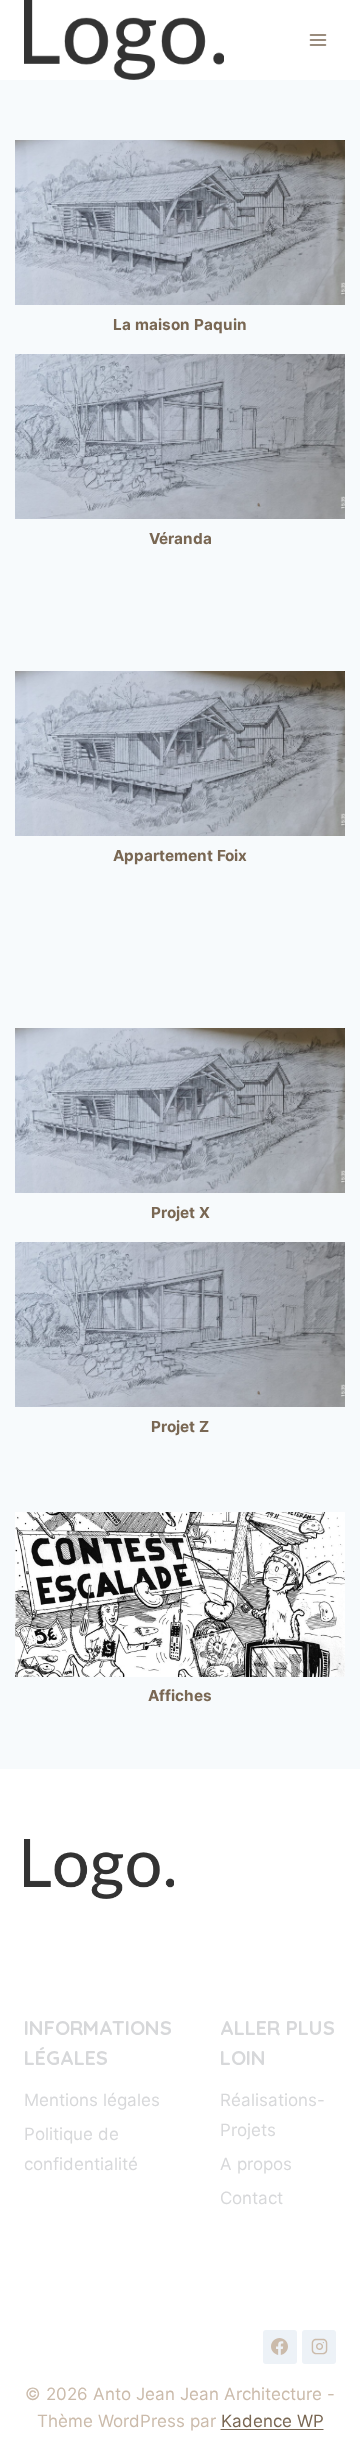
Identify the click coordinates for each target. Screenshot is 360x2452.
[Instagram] (319, 2347)
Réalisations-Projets (272, 2115)
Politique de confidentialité (81, 2149)
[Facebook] (280, 2347)
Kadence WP (272, 2421)
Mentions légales (92, 2100)
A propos (256, 2164)
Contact (251, 2198)
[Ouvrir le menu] (317, 39)
